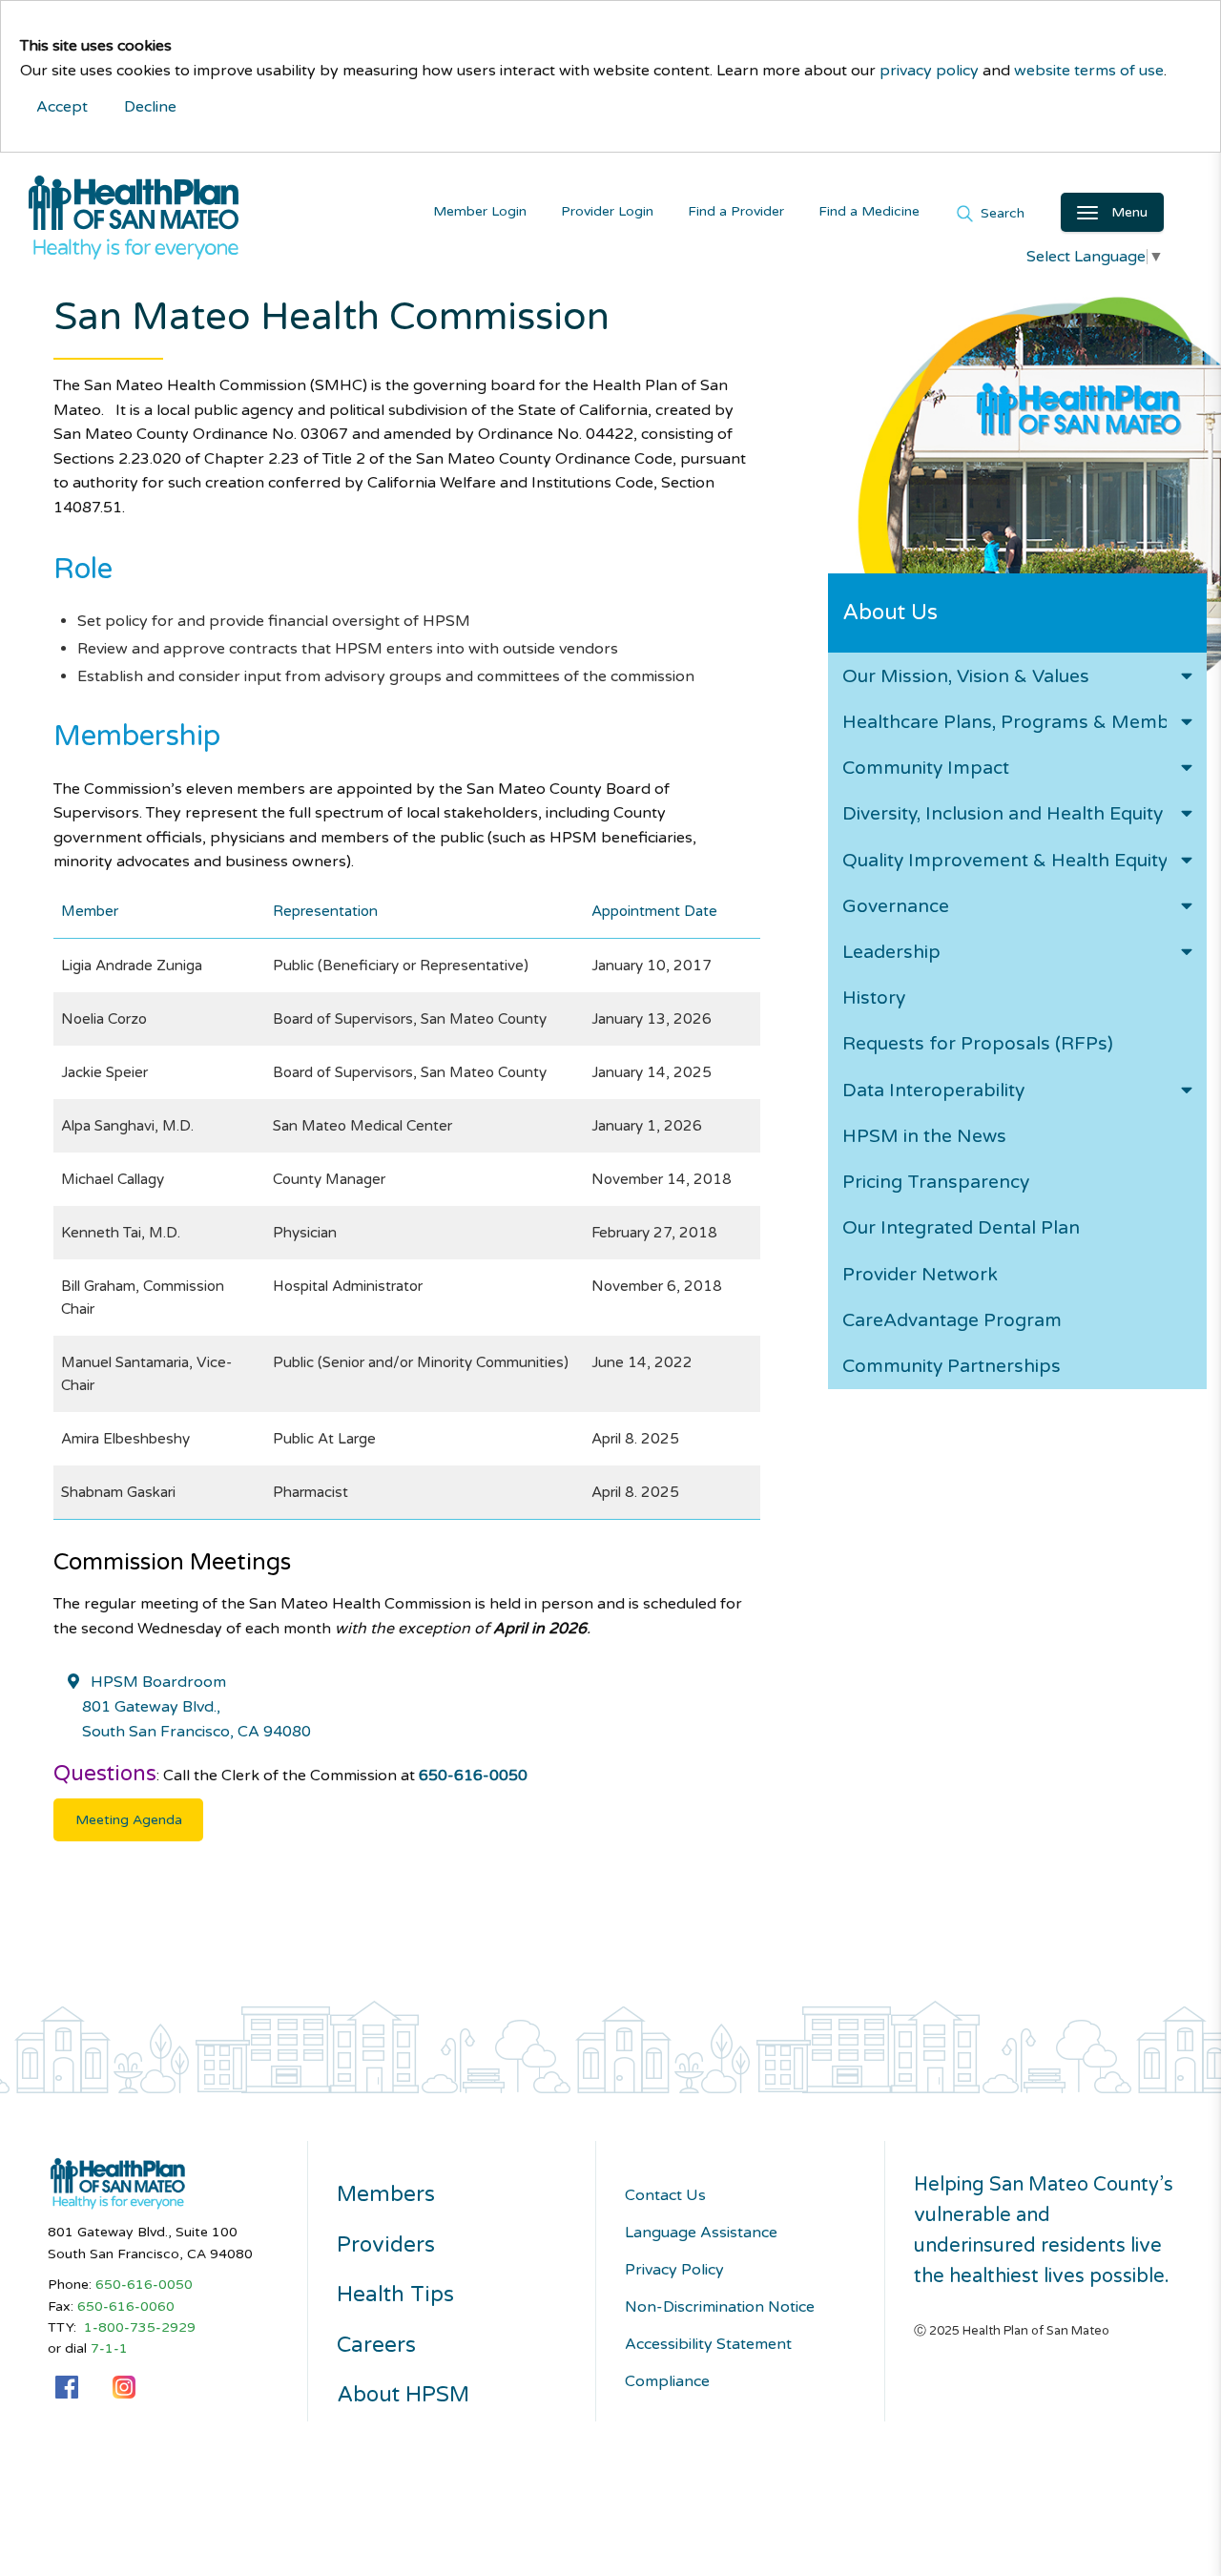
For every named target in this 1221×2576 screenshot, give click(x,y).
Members (386, 2194)
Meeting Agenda (129, 1820)
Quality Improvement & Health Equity (1005, 860)
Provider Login (607, 211)
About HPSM (403, 2395)
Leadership (891, 952)
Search (1001, 212)
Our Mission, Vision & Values (966, 676)
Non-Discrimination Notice (720, 2307)
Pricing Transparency (936, 1182)
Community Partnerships (952, 1366)
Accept (62, 107)
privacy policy (929, 71)
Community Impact (926, 768)
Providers (386, 2245)
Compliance (667, 2381)
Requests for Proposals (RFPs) (978, 1043)
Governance (896, 906)
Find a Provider (736, 211)
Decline (150, 107)
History (874, 997)
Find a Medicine (869, 211)
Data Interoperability (933, 1090)
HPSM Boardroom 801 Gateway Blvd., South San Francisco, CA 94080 (197, 1706)
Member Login (480, 211)
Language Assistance (701, 2233)
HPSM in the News (924, 1136)
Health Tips (395, 2295)
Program (952, 1320)
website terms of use (1089, 71)
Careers (376, 2345)
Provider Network (920, 1274)
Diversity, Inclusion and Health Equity (1003, 813)
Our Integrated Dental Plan (961, 1227)
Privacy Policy (674, 2270)
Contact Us (665, 2195)
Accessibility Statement (708, 2344)
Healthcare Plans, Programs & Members (1020, 722)
